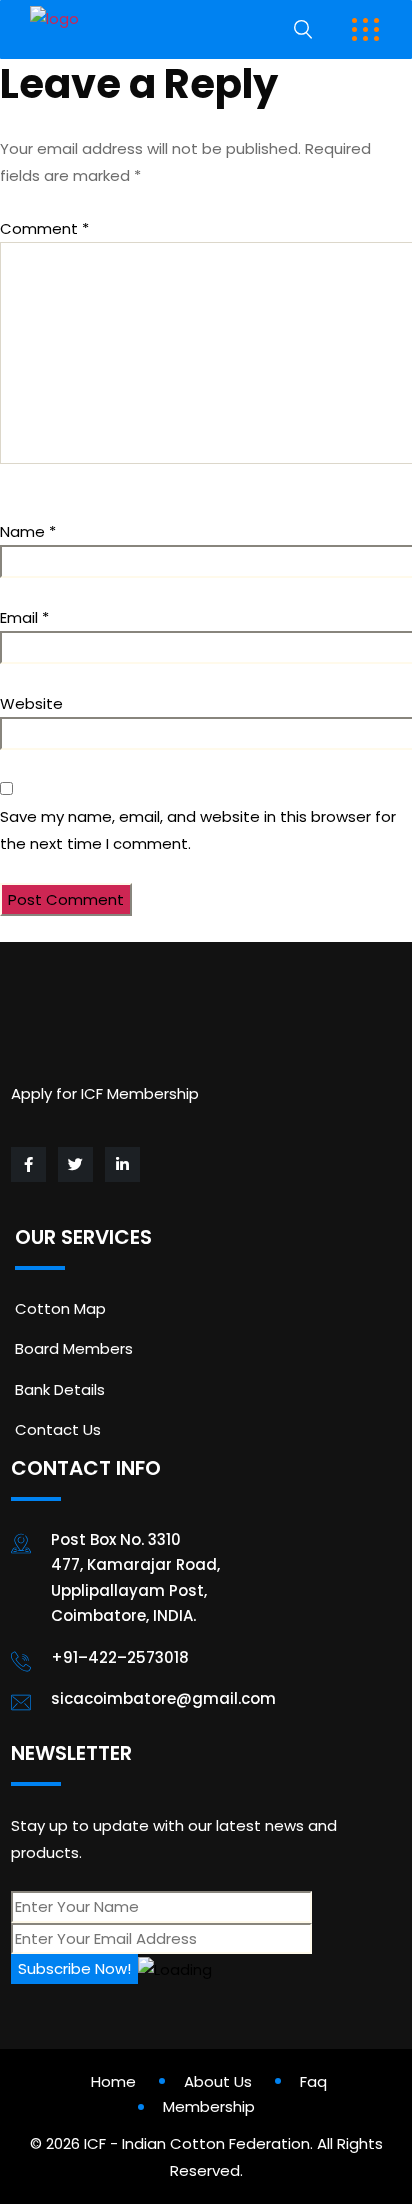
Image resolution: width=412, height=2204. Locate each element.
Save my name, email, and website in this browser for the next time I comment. (198, 830)
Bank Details (60, 1389)
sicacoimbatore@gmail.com (163, 1698)
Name (28, 531)
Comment (44, 228)
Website (31, 703)
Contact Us (58, 1429)
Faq (313, 2081)
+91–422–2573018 (120, 1657)
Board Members (74, 1348)
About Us (218, 2081)
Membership (209, 2106)
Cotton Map (60, 1308)
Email (24, 617)
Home (113, 2081)
